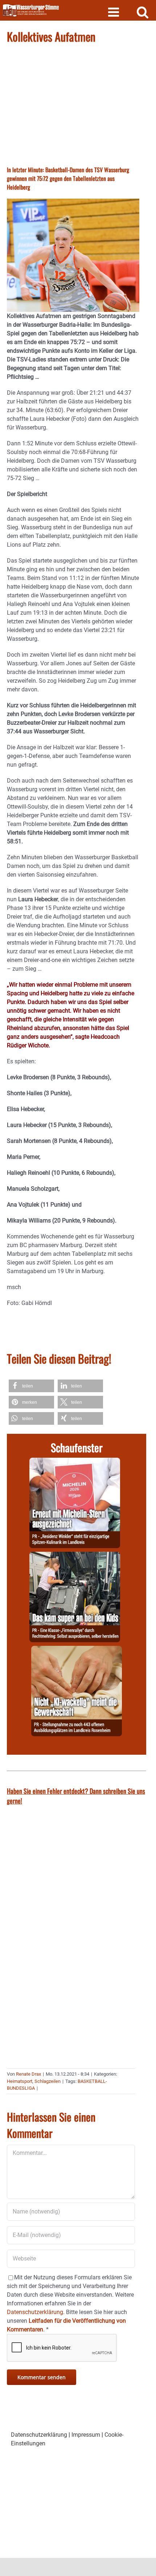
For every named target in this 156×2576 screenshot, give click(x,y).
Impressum (86, 2435)
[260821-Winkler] (75, 1462)
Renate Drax (28, 2074)
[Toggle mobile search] (143, 12)
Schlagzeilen (48, 2081)
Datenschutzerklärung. (36, 2312)
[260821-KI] (77, 1650)
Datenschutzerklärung (39, 2435)
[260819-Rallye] (75, 1556)
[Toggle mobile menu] (114, 12)
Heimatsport (20, 2081)
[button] (31, 1386)
